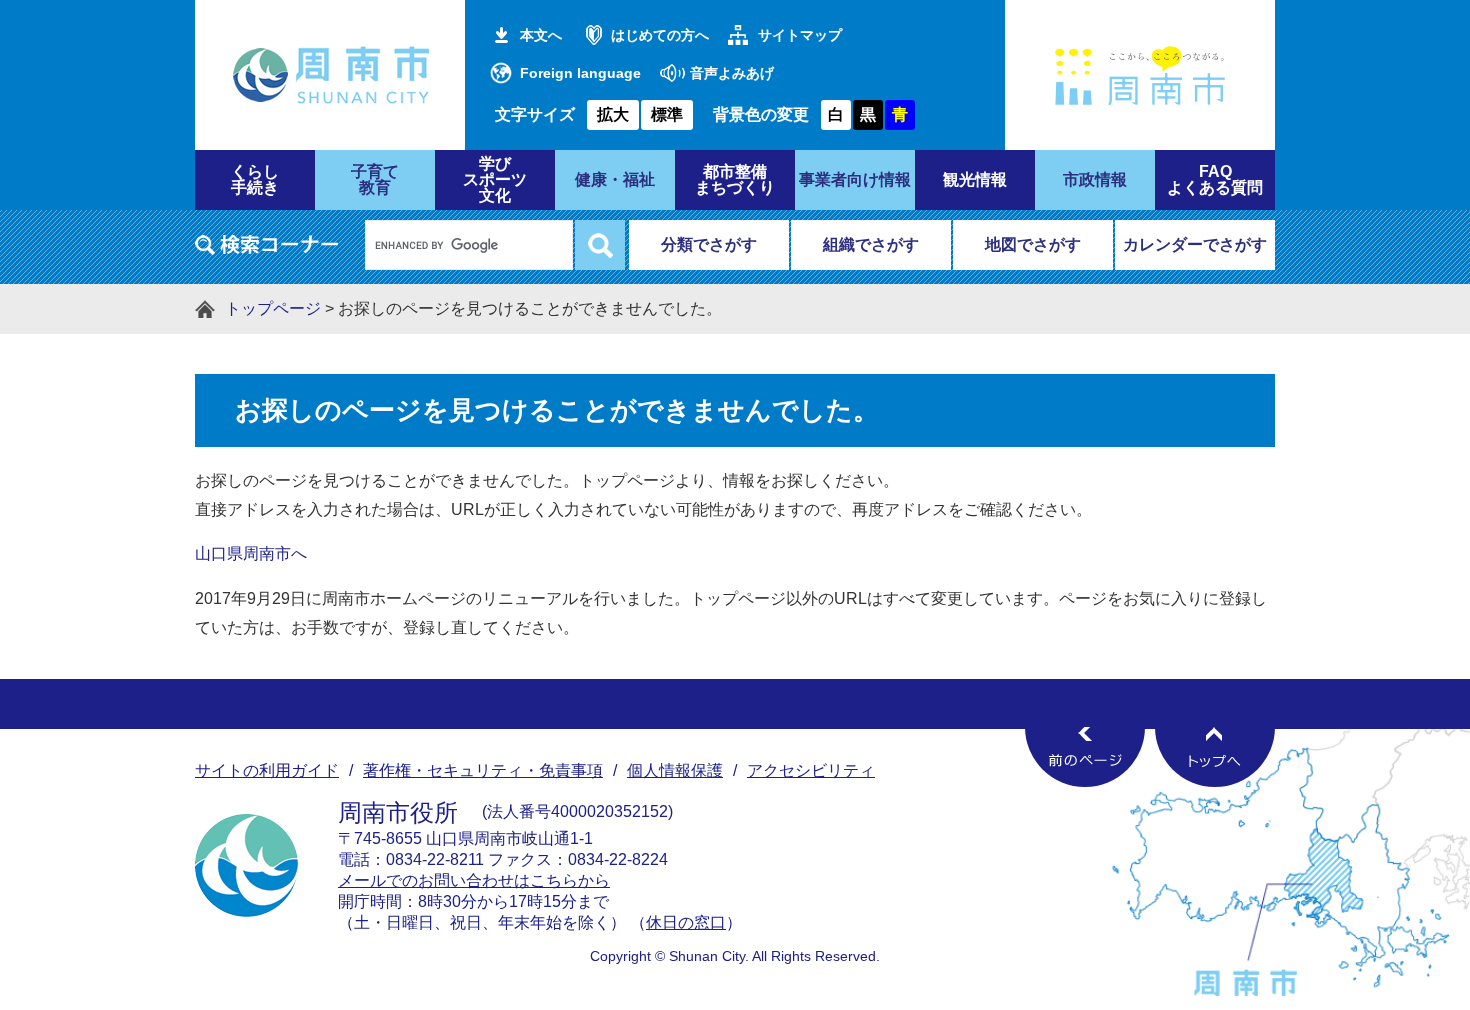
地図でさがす (1033, 244)
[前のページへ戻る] (1085, 757)
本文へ (541, 35)
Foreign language (580, 73)
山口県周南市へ (251, 553)
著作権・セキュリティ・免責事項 (483, 770)
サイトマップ (800, 35)
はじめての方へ (660, 35)
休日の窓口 (686, 922)
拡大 (613, 114)
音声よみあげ (732, 73)
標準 (667, 114)
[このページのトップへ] (1215, 757)
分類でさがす (709, 244)
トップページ (273, 308)
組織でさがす (871, 244)
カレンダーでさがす (1195, 244)
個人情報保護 (675, 770)
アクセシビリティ (811, 770)
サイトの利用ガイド (267, 770)
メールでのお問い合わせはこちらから (474, 880)
